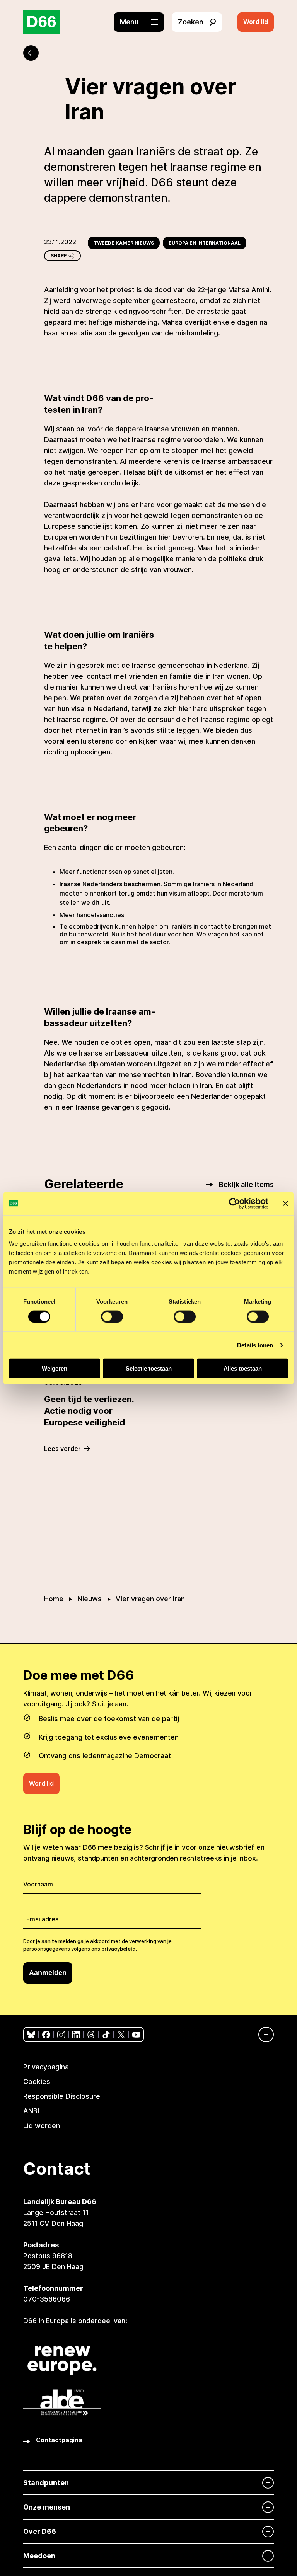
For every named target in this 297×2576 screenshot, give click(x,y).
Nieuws (90, 1599)
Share (59, 256)
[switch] (112, 1316)
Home (54, 1599)
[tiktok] (106, 2035)
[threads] (91, 2035)
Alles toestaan (243, 1368)
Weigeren (55, 1368)
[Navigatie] (262, 2035)
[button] (143, 22)
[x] (121, 2035)
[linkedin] (76, 2035)
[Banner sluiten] (285, 1203)
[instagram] (61, 2035)
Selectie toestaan (149, 1368)
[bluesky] (31, 2035)
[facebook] (46, 2035)
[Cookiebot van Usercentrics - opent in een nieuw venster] (235, 1203)
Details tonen (255, 1345)
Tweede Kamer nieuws (124, 243)
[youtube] (136, 2035)
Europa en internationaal (205, 243)
